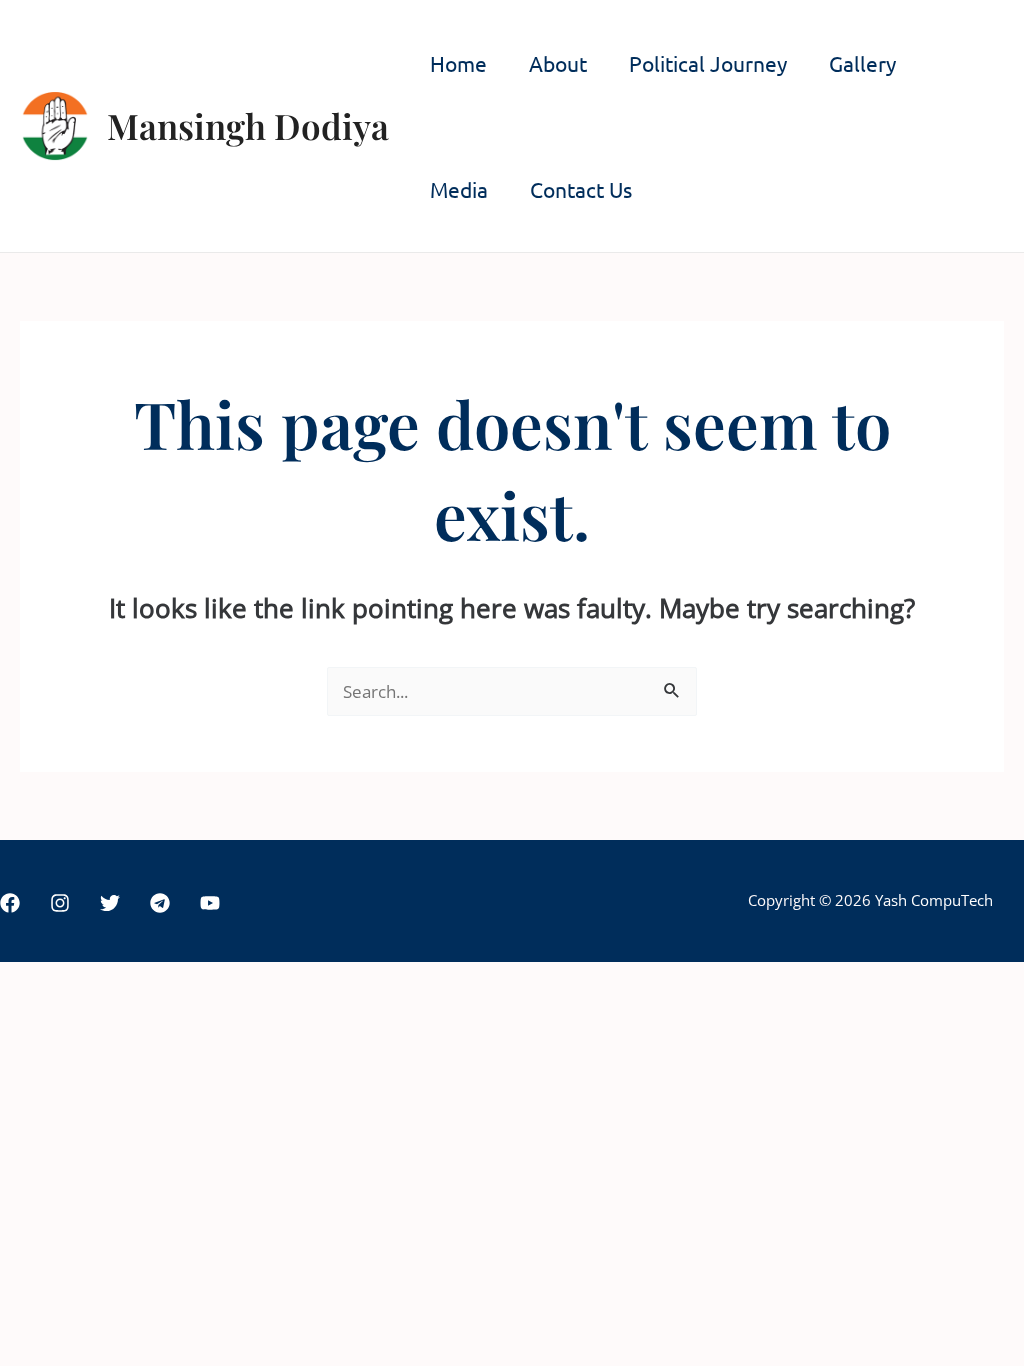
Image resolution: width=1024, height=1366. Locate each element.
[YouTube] (210, 903)
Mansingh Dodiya (248, 125)
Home (458, 63)
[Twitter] (110, 903)
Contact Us (581, 189)
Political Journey (708, 63)
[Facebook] (10, 903)
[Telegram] (160, 903)
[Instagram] (60, 903)
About (558, 63)
